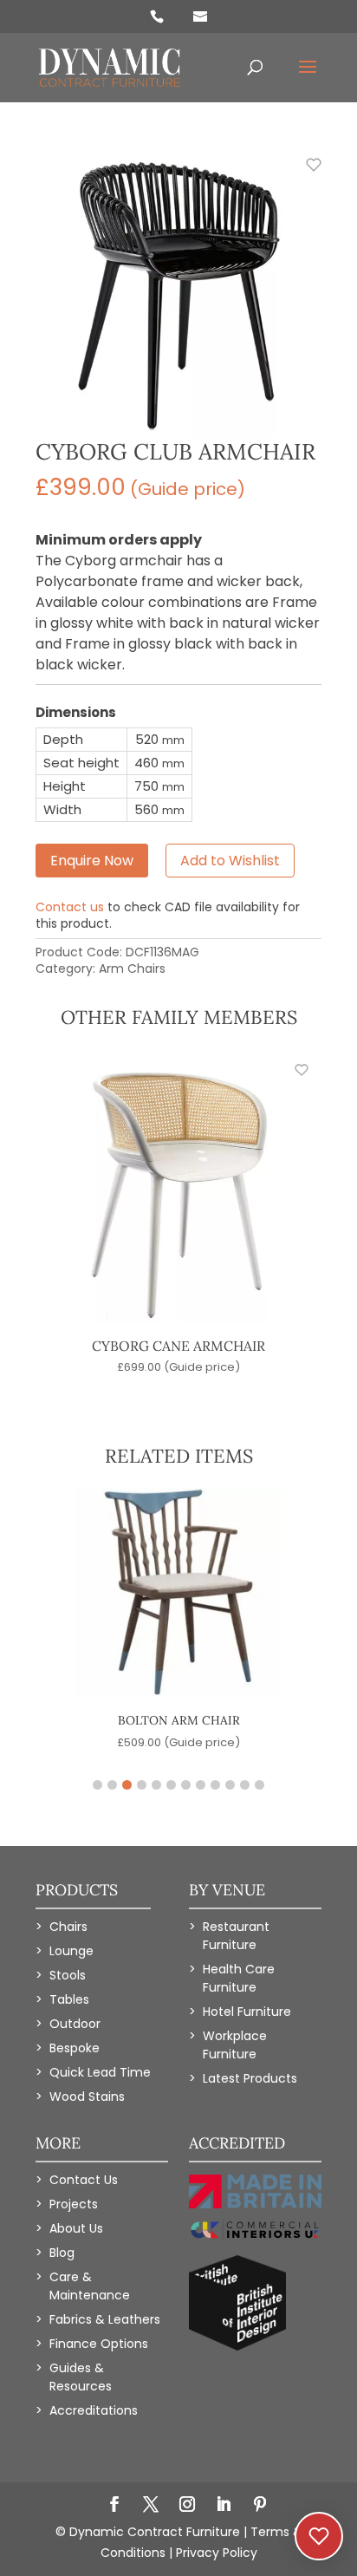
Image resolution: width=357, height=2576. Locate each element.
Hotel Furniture (247, 2012)
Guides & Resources (81, 2377)
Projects (74, 2204)
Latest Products (250, 2078)
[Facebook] (114, 2506)
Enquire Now (92, 861)
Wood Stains (87, 2097)
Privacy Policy (217, 2553)
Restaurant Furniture (236, 1936)
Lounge (71, 1951)
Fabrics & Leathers (105, 2319)
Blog (62, 2253)
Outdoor (75, 2024)
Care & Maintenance (90, 2286)
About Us (76, 2228)
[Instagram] (187, 2506)
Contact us (70, 907)
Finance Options (99, 2344)
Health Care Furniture (239, 1978)
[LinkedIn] (224, 2506)
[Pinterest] (260, 2506)
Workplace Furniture (235, 2045)
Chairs (68, 1927)
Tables (69, 1999)
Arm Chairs (132, 968)
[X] (151, 2506)
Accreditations (94, 2410)
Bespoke (75, 2048)
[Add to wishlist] (304, 174)
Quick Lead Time (100, 2072)
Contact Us (84, 2180)
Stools (68, 1975)
